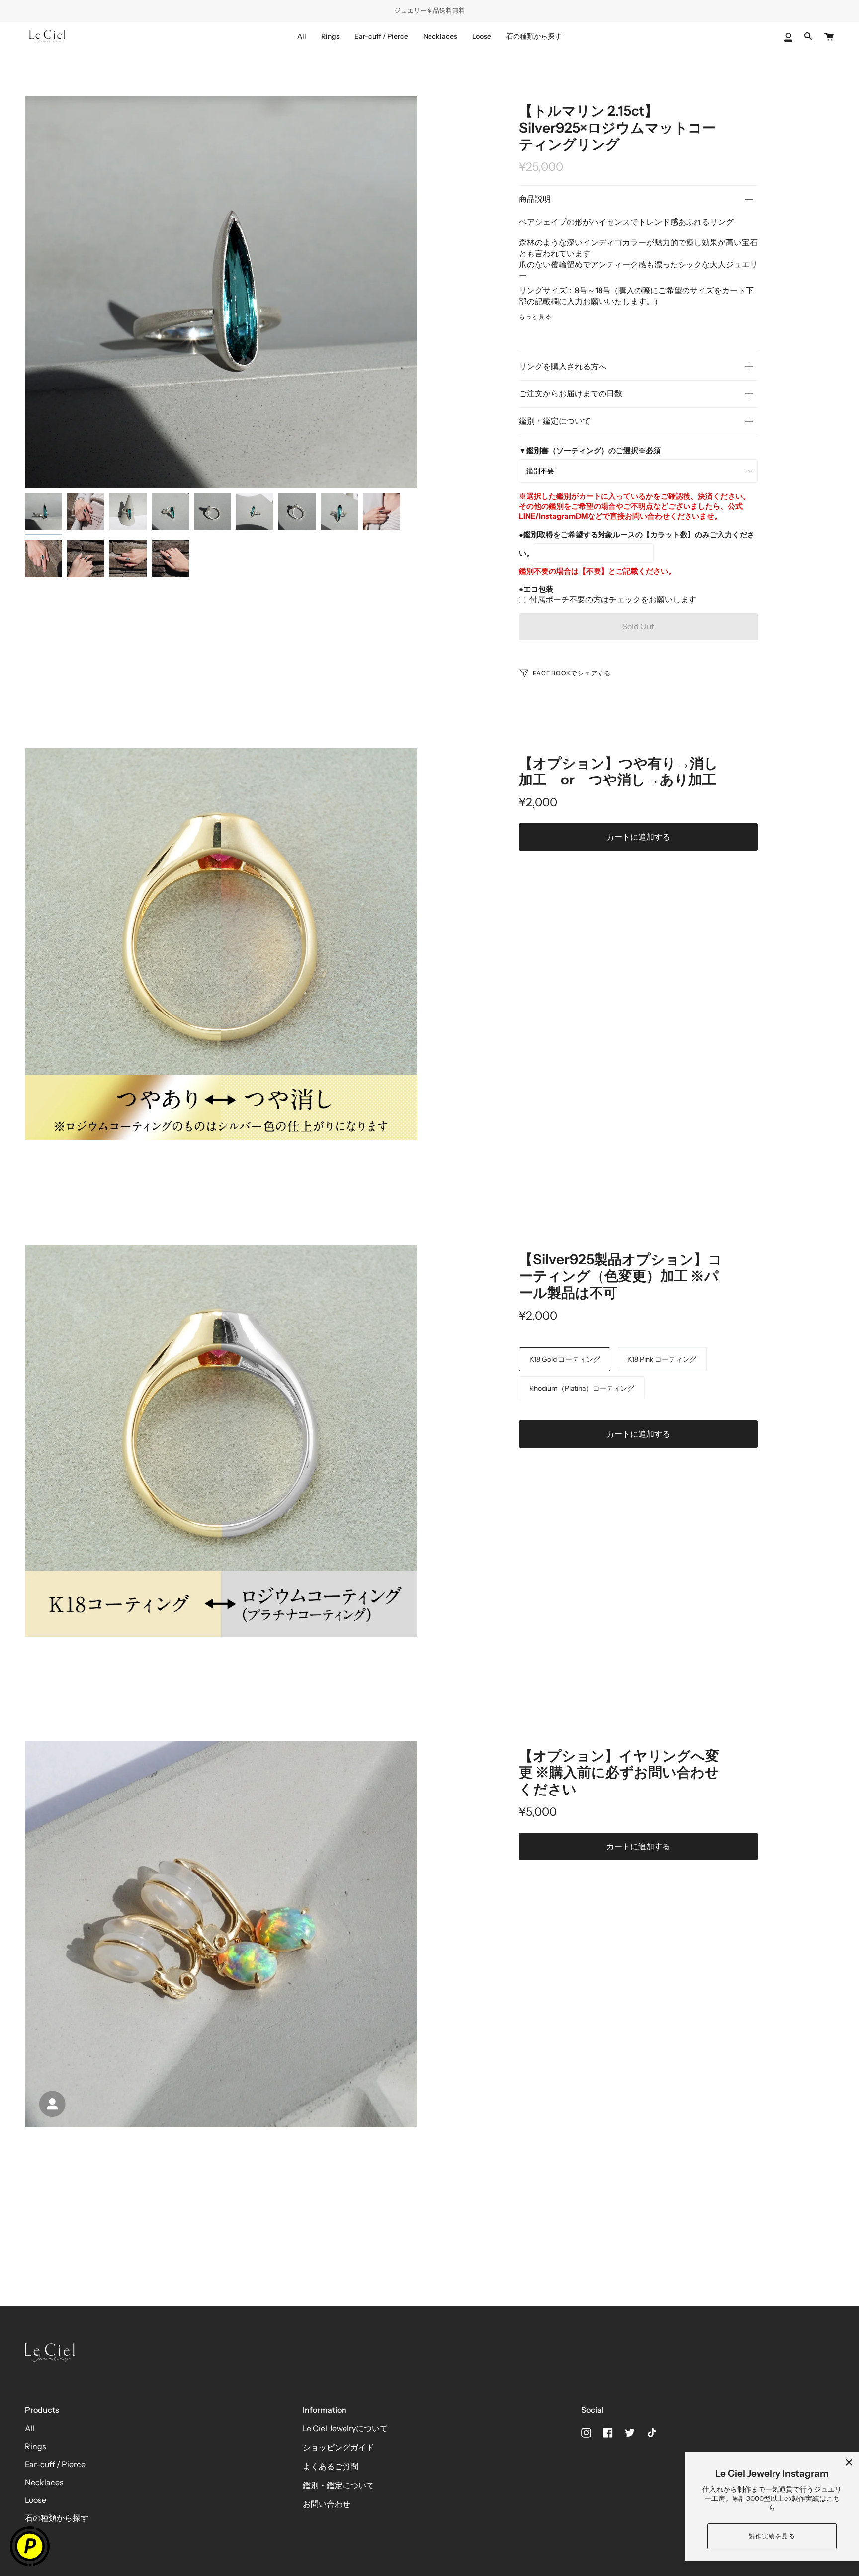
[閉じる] (849, 2462)
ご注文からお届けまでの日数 (571, 393)
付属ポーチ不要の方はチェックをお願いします (613, 599)
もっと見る (536, 317)
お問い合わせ (327, 2504)
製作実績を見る (772, 2536)
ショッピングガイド (339, 2447)
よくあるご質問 (331, 2466)
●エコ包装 (536, 589)
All (30, 2428)
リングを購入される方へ (563, 366)
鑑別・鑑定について (555, 421)
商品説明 (535, 199)
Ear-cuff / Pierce (55, 2464)
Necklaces (44, 2482)
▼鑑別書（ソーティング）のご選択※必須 (590, 450)
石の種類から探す (57, 2518)
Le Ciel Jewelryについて (345, 2428)
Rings (36, 2446)
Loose (36, 2500)
